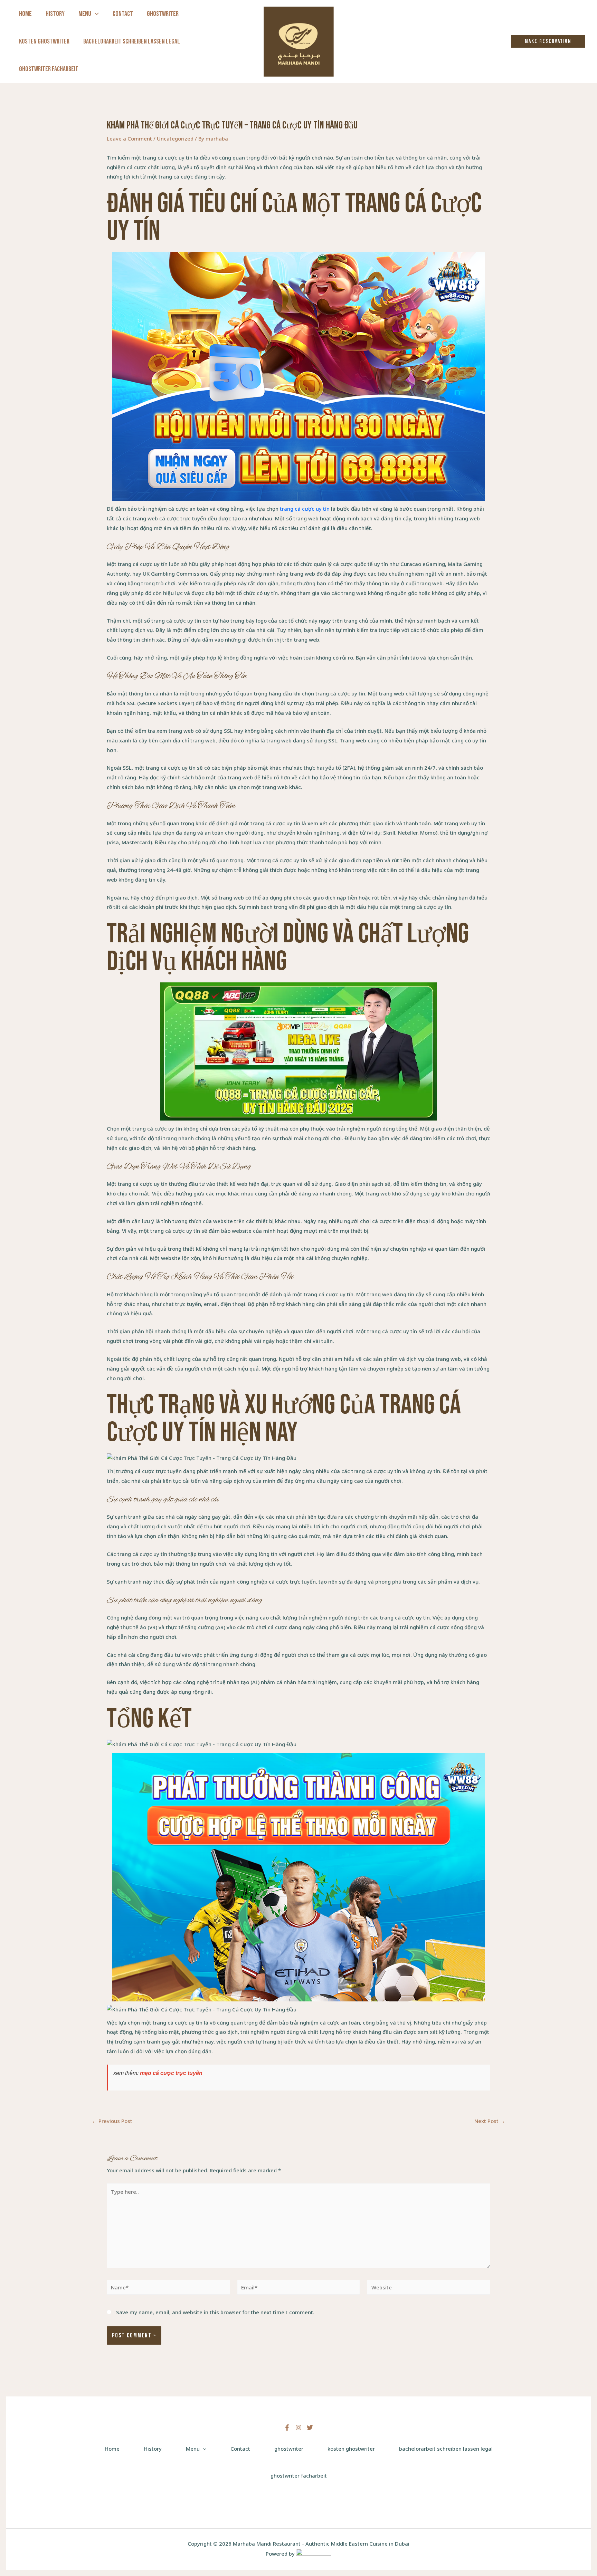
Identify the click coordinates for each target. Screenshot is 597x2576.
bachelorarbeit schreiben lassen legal (132, 41)
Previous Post (112, 2121)
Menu (85, 14)
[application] (95, 14)
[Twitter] (310, 2428)
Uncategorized (175, 138)
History (55, 14)
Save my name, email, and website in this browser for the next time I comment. (215, 2312)
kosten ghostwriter (44, 41)
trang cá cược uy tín (305, 509)
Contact (123, 14)
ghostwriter (163, 14)
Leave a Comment (129, 138)
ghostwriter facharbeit (49, 69)
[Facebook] (287, 2428)
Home (25, 14)
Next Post (490, 2121)
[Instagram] (298, 2428)
